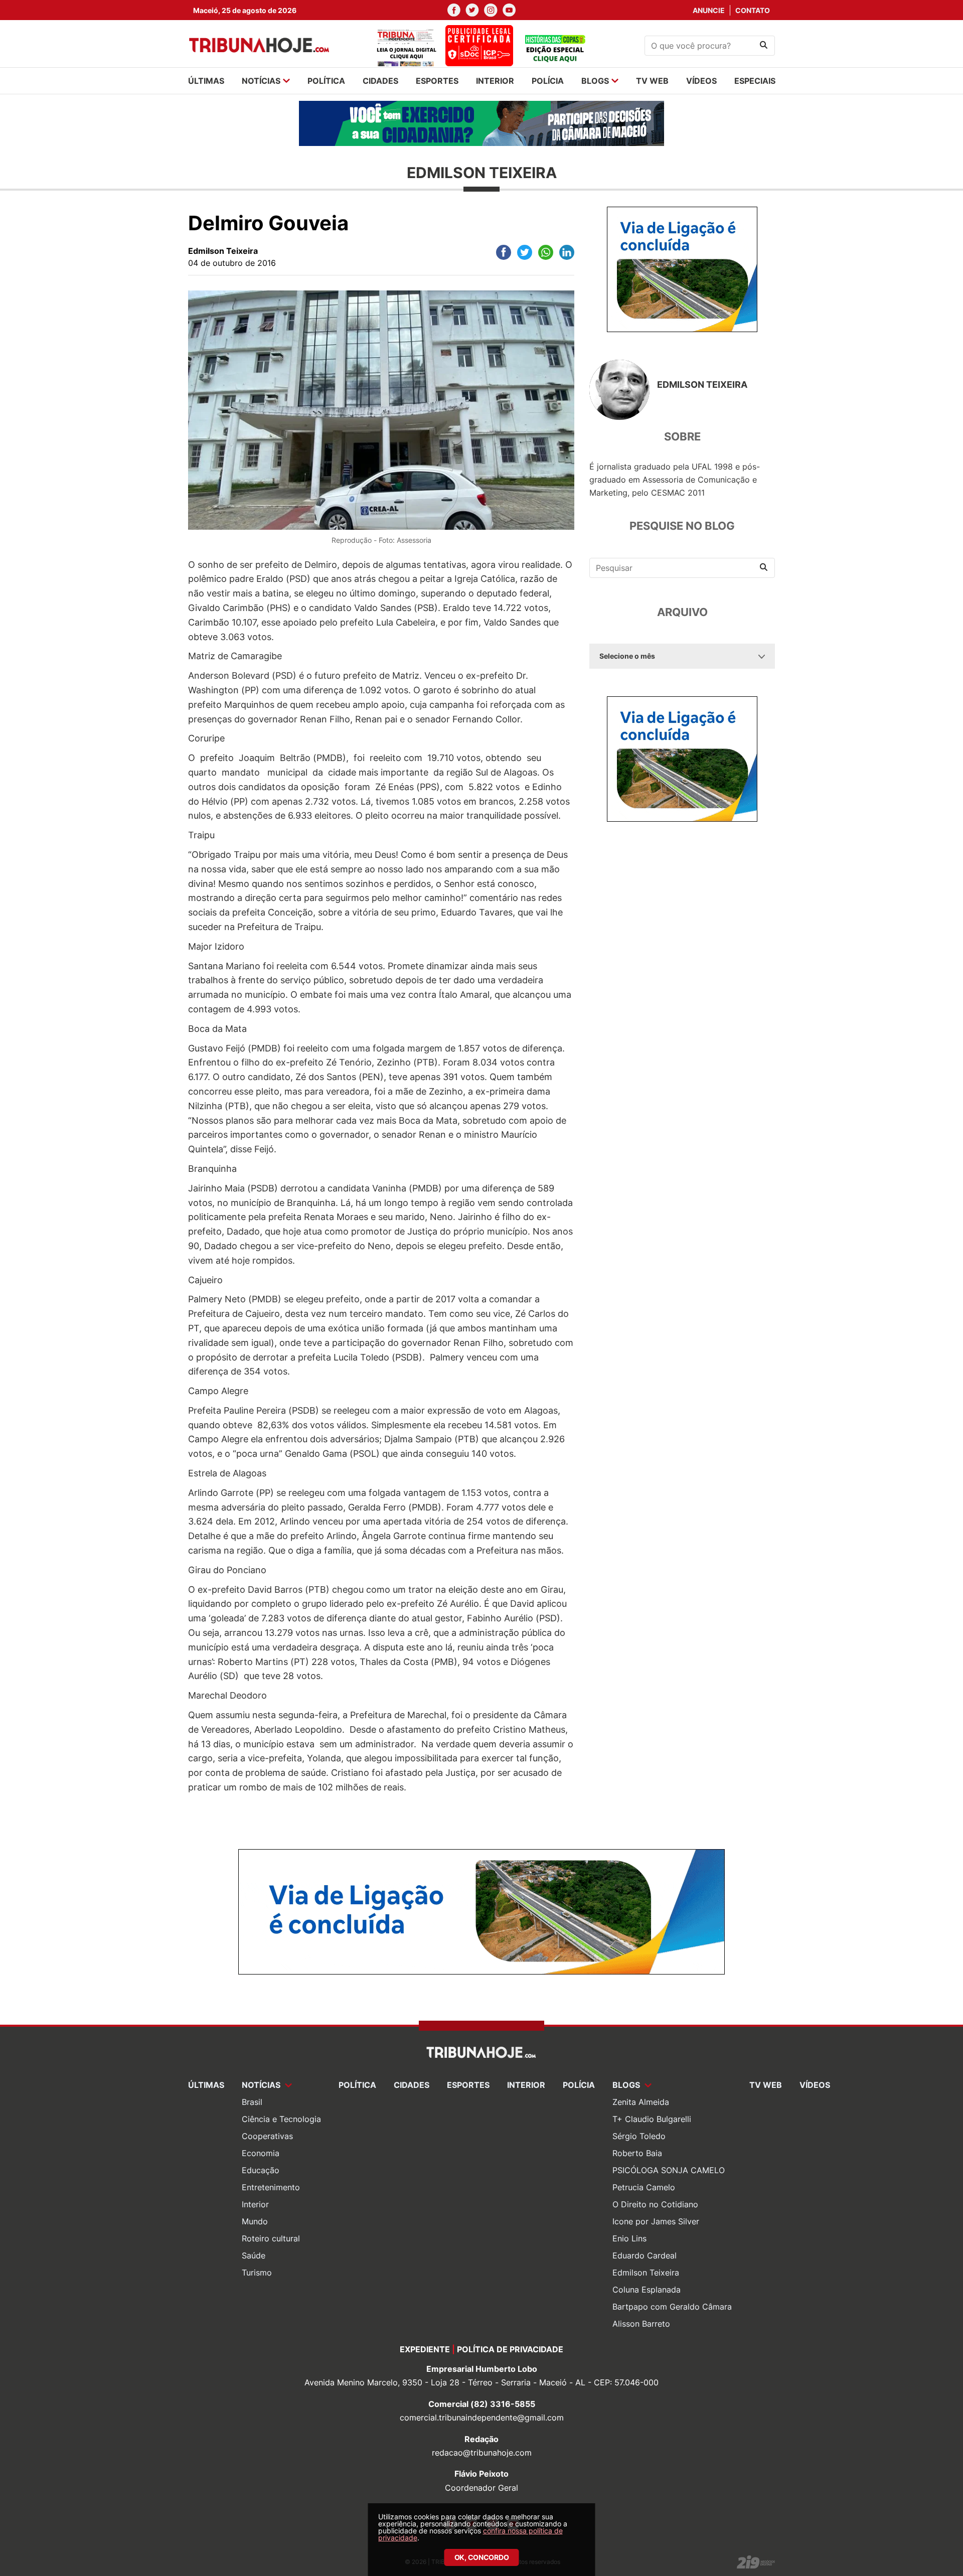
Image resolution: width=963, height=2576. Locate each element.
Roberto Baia (637, 2153)
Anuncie (709, 10)
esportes (437, 81)
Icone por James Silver (656, 2221)
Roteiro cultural (271, 2238)
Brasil (252, 2102)
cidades (380, 81)
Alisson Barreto (641, 2324)
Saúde (254, 2255)
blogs (595, 81)
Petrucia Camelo (644, 2187)
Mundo (255, 2221)
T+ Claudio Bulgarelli (652, 2119)
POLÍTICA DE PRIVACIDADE (510, 2349)
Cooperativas (267, 2136)
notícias (261, 81)
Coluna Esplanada (647, 2290)
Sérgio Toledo (639, 2136)
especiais (755, 81)
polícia (548, 81)
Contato (753, 10)
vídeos (701, 81)
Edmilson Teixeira (646, 2272)
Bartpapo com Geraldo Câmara (672, 2307)
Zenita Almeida (641, 2102)
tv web (652, 81)
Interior (255, 2204)
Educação (261, 2170)
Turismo (257, 2272)
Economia (261, 2153)
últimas (206, 81)
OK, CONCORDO (482, 2557)
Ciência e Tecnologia (281, 2119)
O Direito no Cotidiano (655, 2204)
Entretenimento (271, 2187)
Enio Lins (629, 2238)
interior (495, 81)
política (326, 81)
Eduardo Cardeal (645, 2255)
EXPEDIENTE (425, 2349)
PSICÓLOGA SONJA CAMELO (669, 2170)
